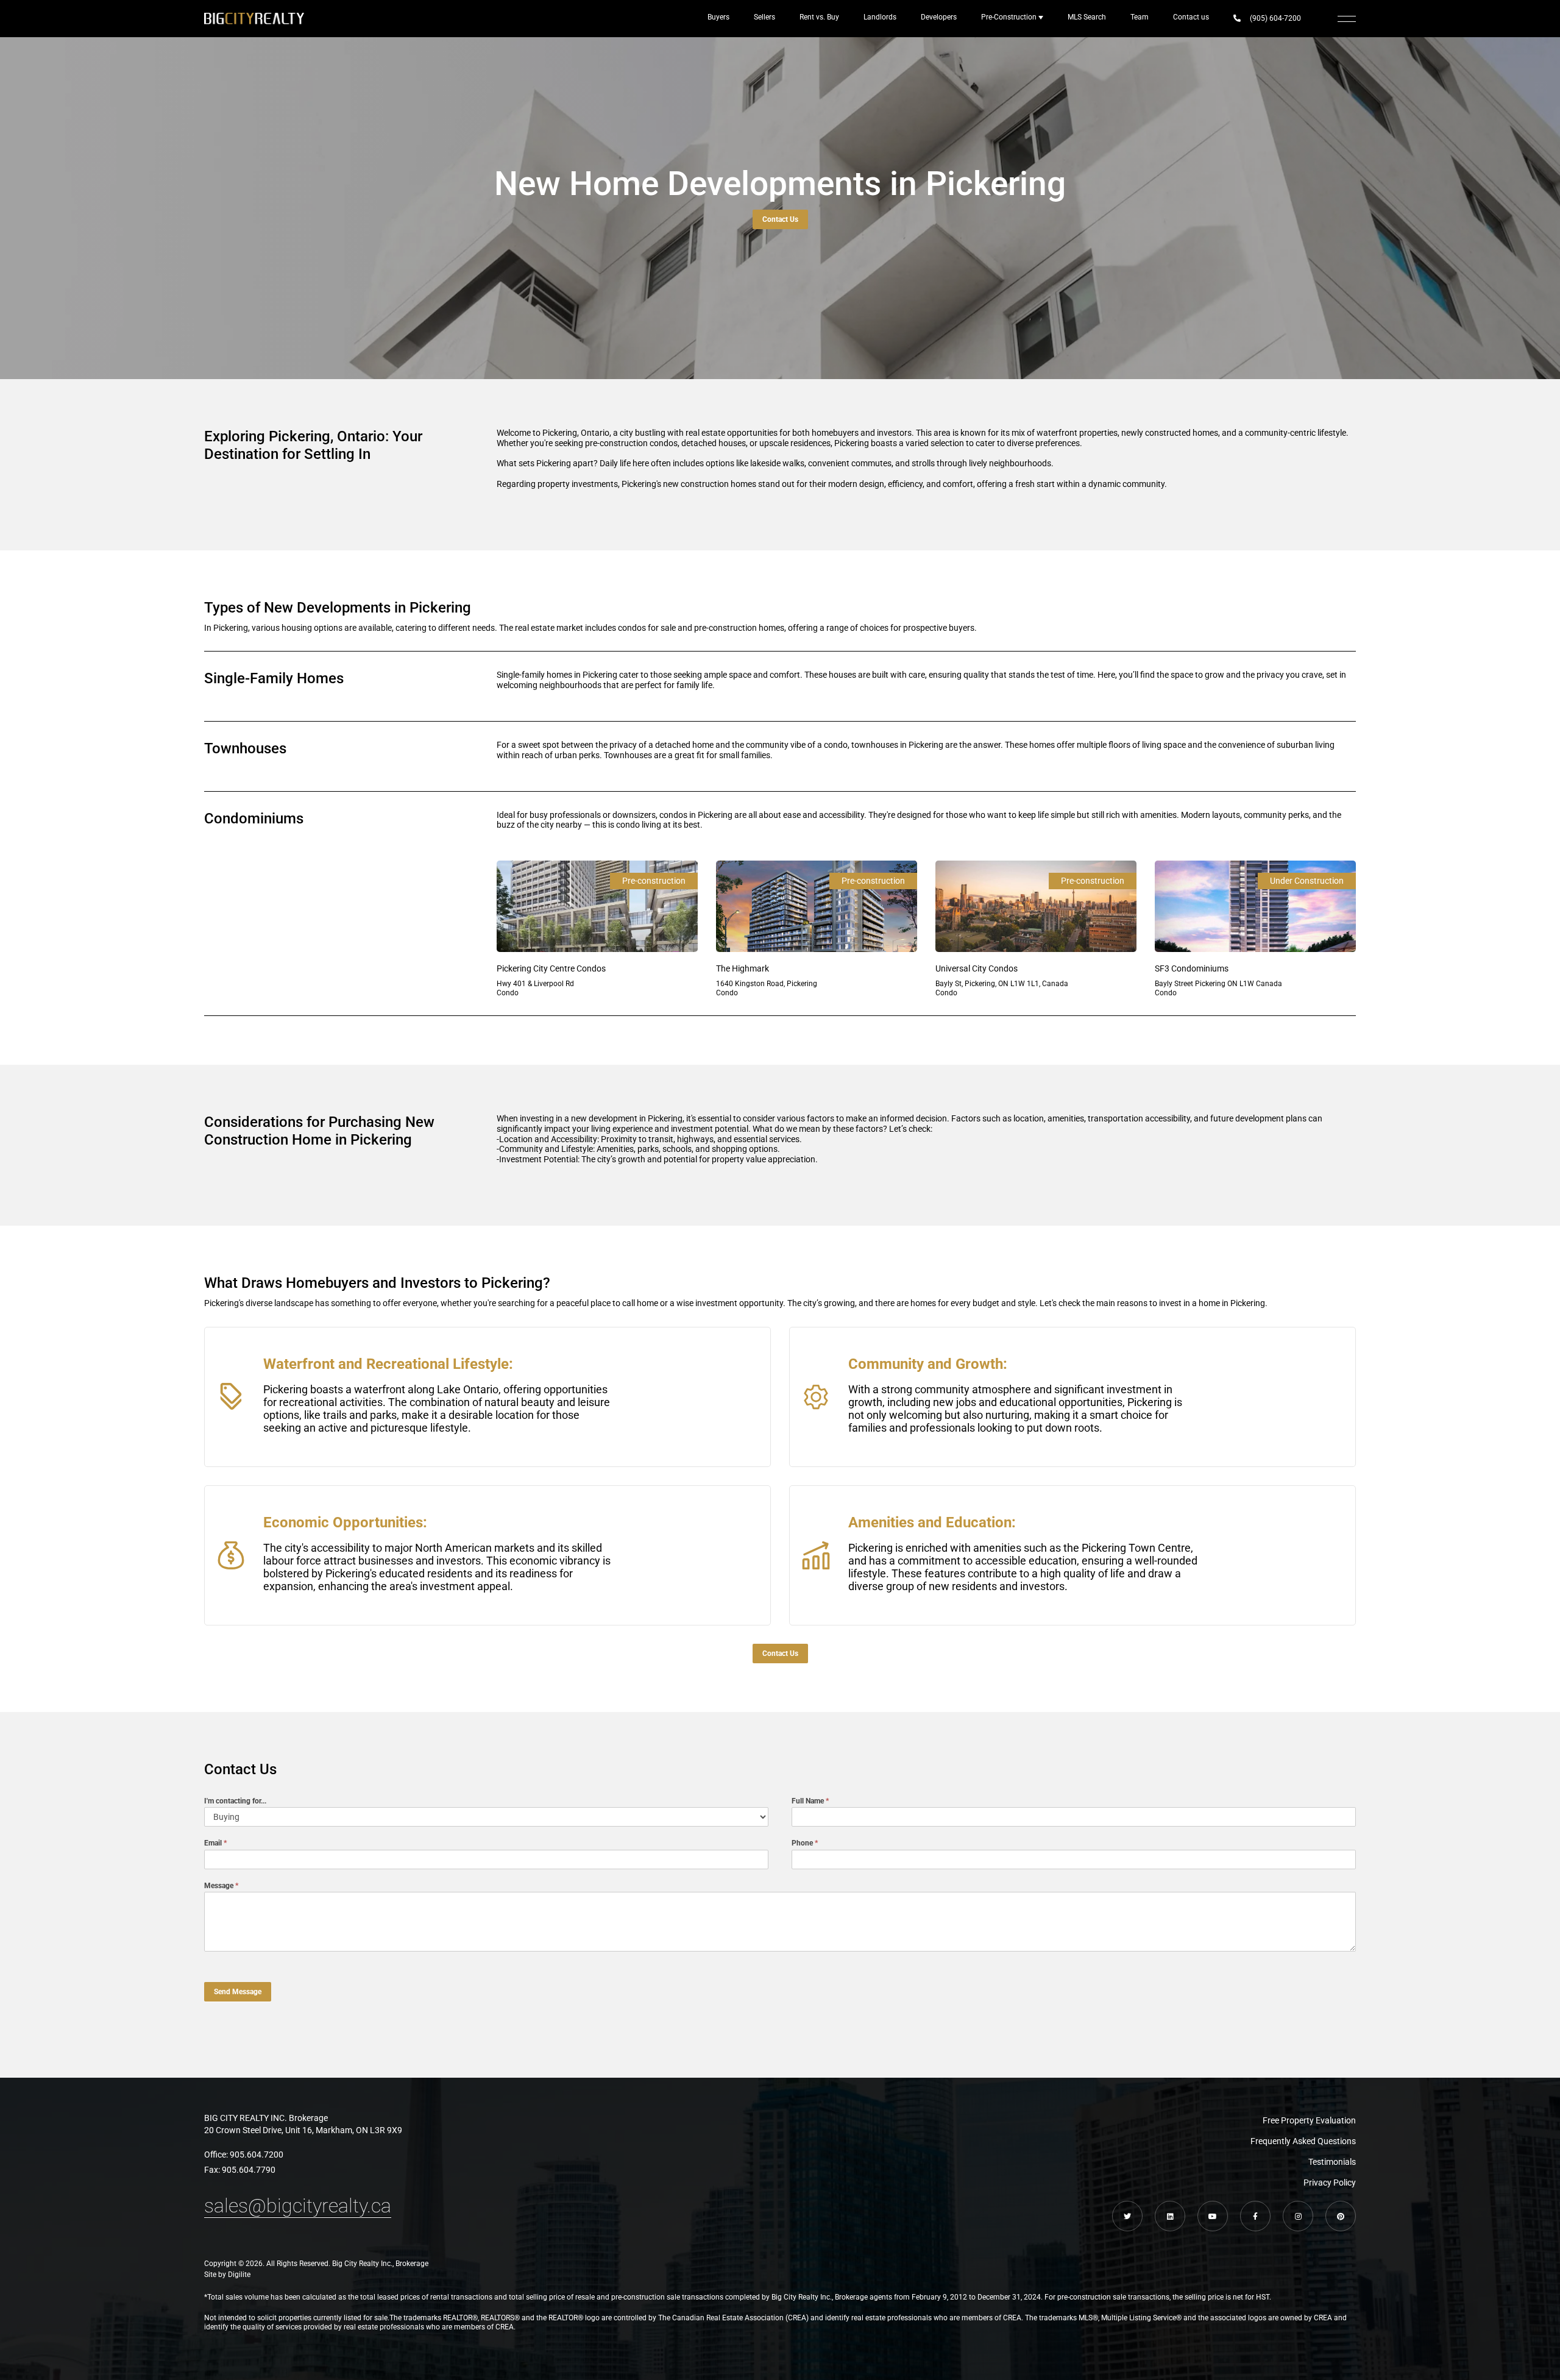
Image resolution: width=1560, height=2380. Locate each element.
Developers (939, 17)
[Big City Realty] (254, 19)
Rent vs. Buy (819, 17)
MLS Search (1087, 17)
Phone (805, 1843)
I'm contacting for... (235, 1800)
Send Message (238, 1992)
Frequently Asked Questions (1303, 2141)
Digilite (239, 2275)
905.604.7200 (257, 2154)
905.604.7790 (249, 2170)
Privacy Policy (1330, 2183)
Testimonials (1332, 2162)
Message (221, 1885)
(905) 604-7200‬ (1275, 18)
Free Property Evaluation (1309, 2120)
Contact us (1191, 17)
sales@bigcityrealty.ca (298, 2206)
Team (1140, 17)
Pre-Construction (1009, 17)
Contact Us (780, 219)
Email (215, 1843)
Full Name (810, 1800)
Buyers (718, 17)
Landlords (880, 17)
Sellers (764, 17)
